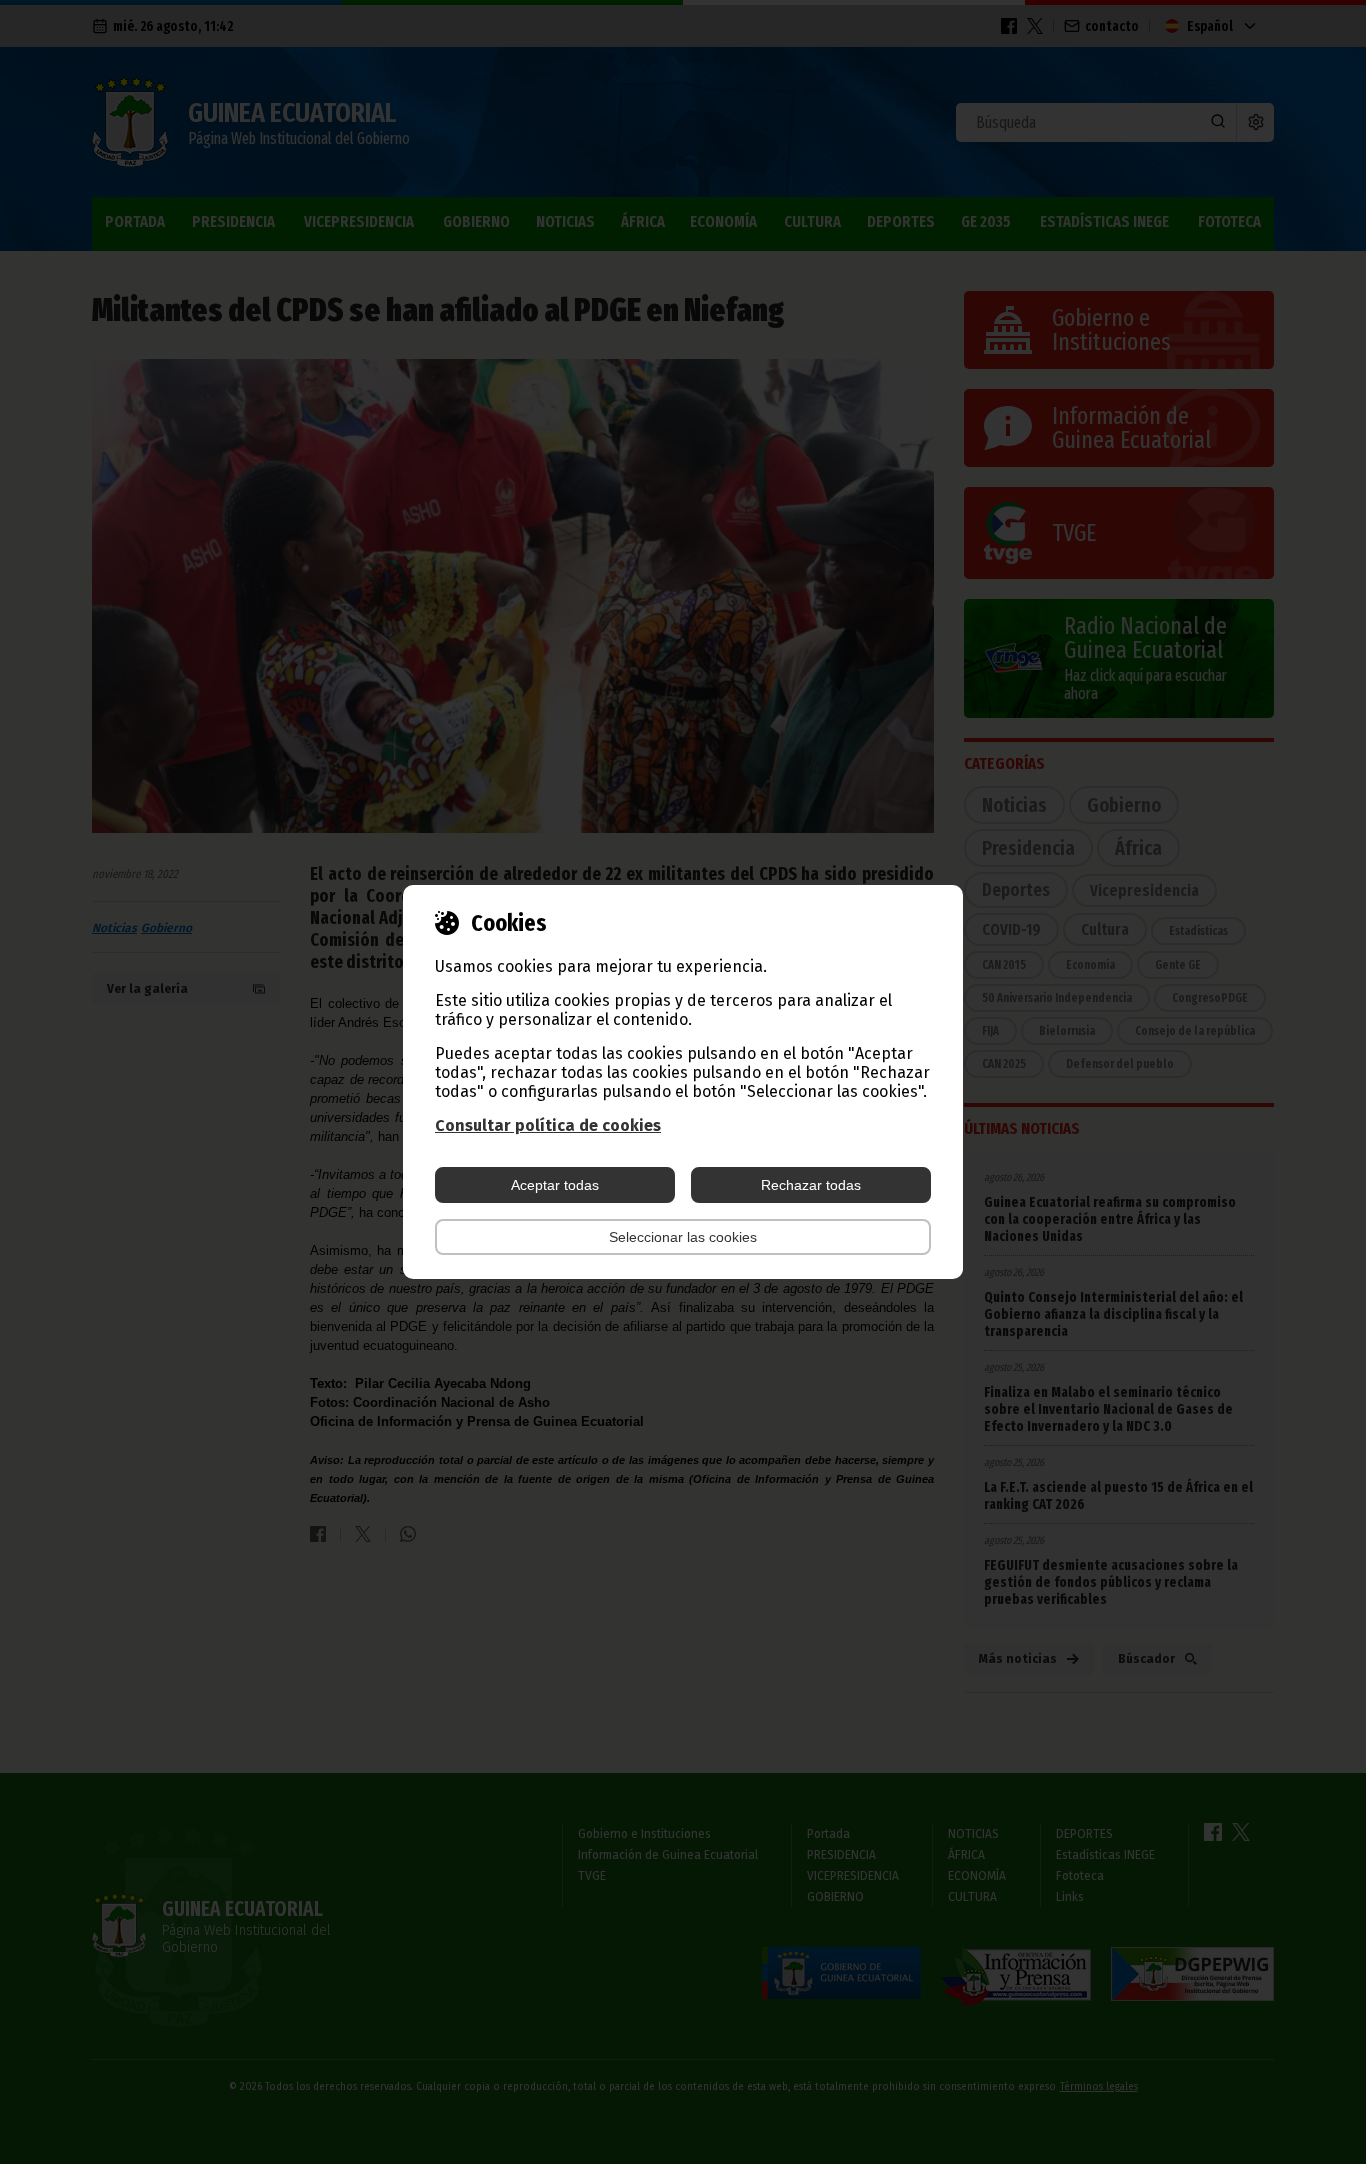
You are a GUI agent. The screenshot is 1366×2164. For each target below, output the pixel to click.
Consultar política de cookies (548, 1125)
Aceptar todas (555, 1185)
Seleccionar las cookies (683, 1237)
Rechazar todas (811, 1185)
